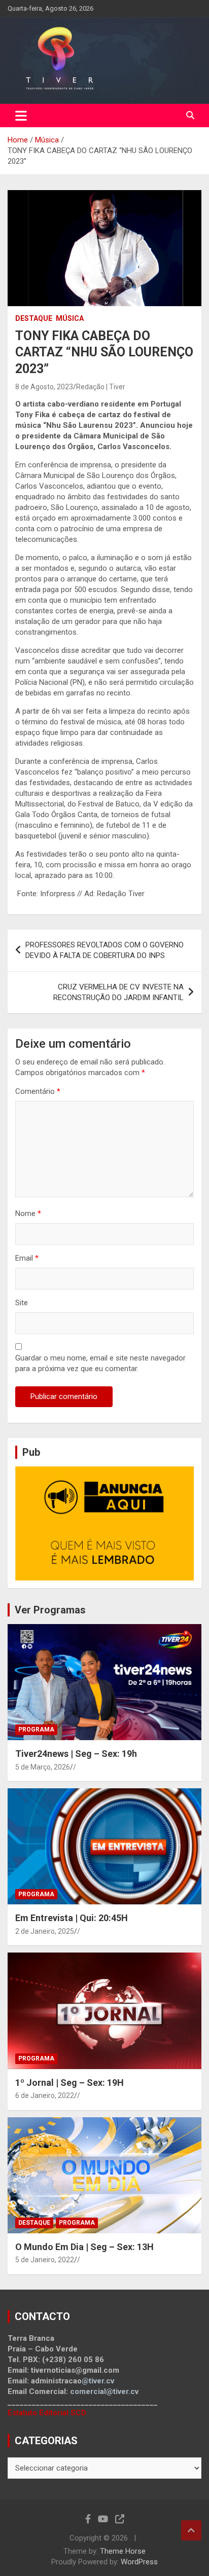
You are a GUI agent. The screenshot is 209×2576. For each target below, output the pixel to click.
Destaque (34, 318)
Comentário (38, 1091)
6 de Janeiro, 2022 (45, 2095)
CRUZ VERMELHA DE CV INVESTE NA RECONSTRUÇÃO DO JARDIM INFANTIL (118, 992)
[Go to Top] (191, 2530)
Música (70, 318)
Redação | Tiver (101, 387)
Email (27, 1258)
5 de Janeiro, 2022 (45, 2260)
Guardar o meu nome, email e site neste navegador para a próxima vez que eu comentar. (100, 1363)
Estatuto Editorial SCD (47, 2413)
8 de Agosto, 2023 (44, 387)
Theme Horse (123, 2551)
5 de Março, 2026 (43, 1767)
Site (22, 1303)
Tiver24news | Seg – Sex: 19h (76, 1754)
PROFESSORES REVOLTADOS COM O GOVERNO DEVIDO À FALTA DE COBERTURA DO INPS (104, 950)
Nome (28, 1213)
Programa (36, 1729)
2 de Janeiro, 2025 (45, 1931)
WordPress (139, 2562)
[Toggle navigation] (21, 116)
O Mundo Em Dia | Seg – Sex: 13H (84, 2247)
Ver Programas (50, 1610)
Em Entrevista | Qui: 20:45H (72, 1918)
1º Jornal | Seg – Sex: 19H (69, 2083)
